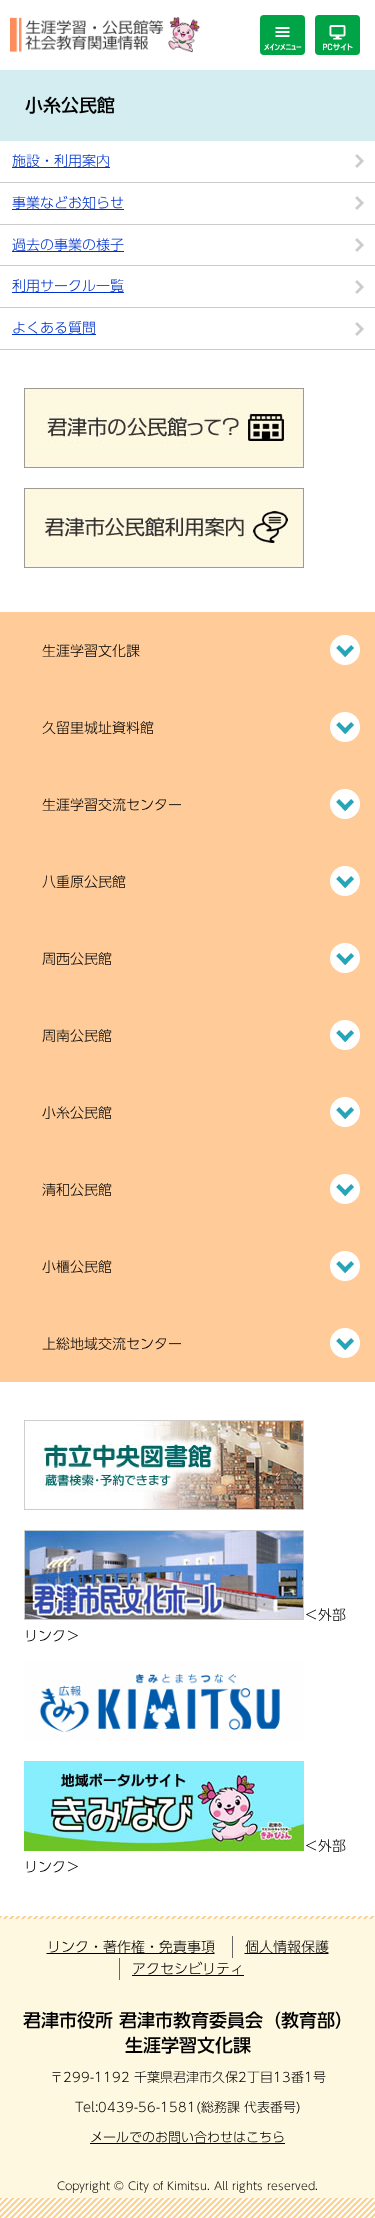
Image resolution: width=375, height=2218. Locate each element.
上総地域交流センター (112, 1344)
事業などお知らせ (68, 203)
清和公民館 (77, 1190)
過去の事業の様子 (68, 245)
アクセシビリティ (188, 1969)
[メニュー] (282, 35)
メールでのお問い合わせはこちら (187, 2137)
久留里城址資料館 (98, 728)
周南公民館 (77, 1036)
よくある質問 (54, 328)
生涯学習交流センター (112, 805)
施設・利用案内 (61, 161)
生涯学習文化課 (91, 651)
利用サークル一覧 (68, 286)
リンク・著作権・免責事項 (131, 1947)
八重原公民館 (84, 882)
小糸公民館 (77, 1113)
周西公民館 (77, 959)
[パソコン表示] (337, 35)
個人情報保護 (287, 1947)
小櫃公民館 (77, 1267)
